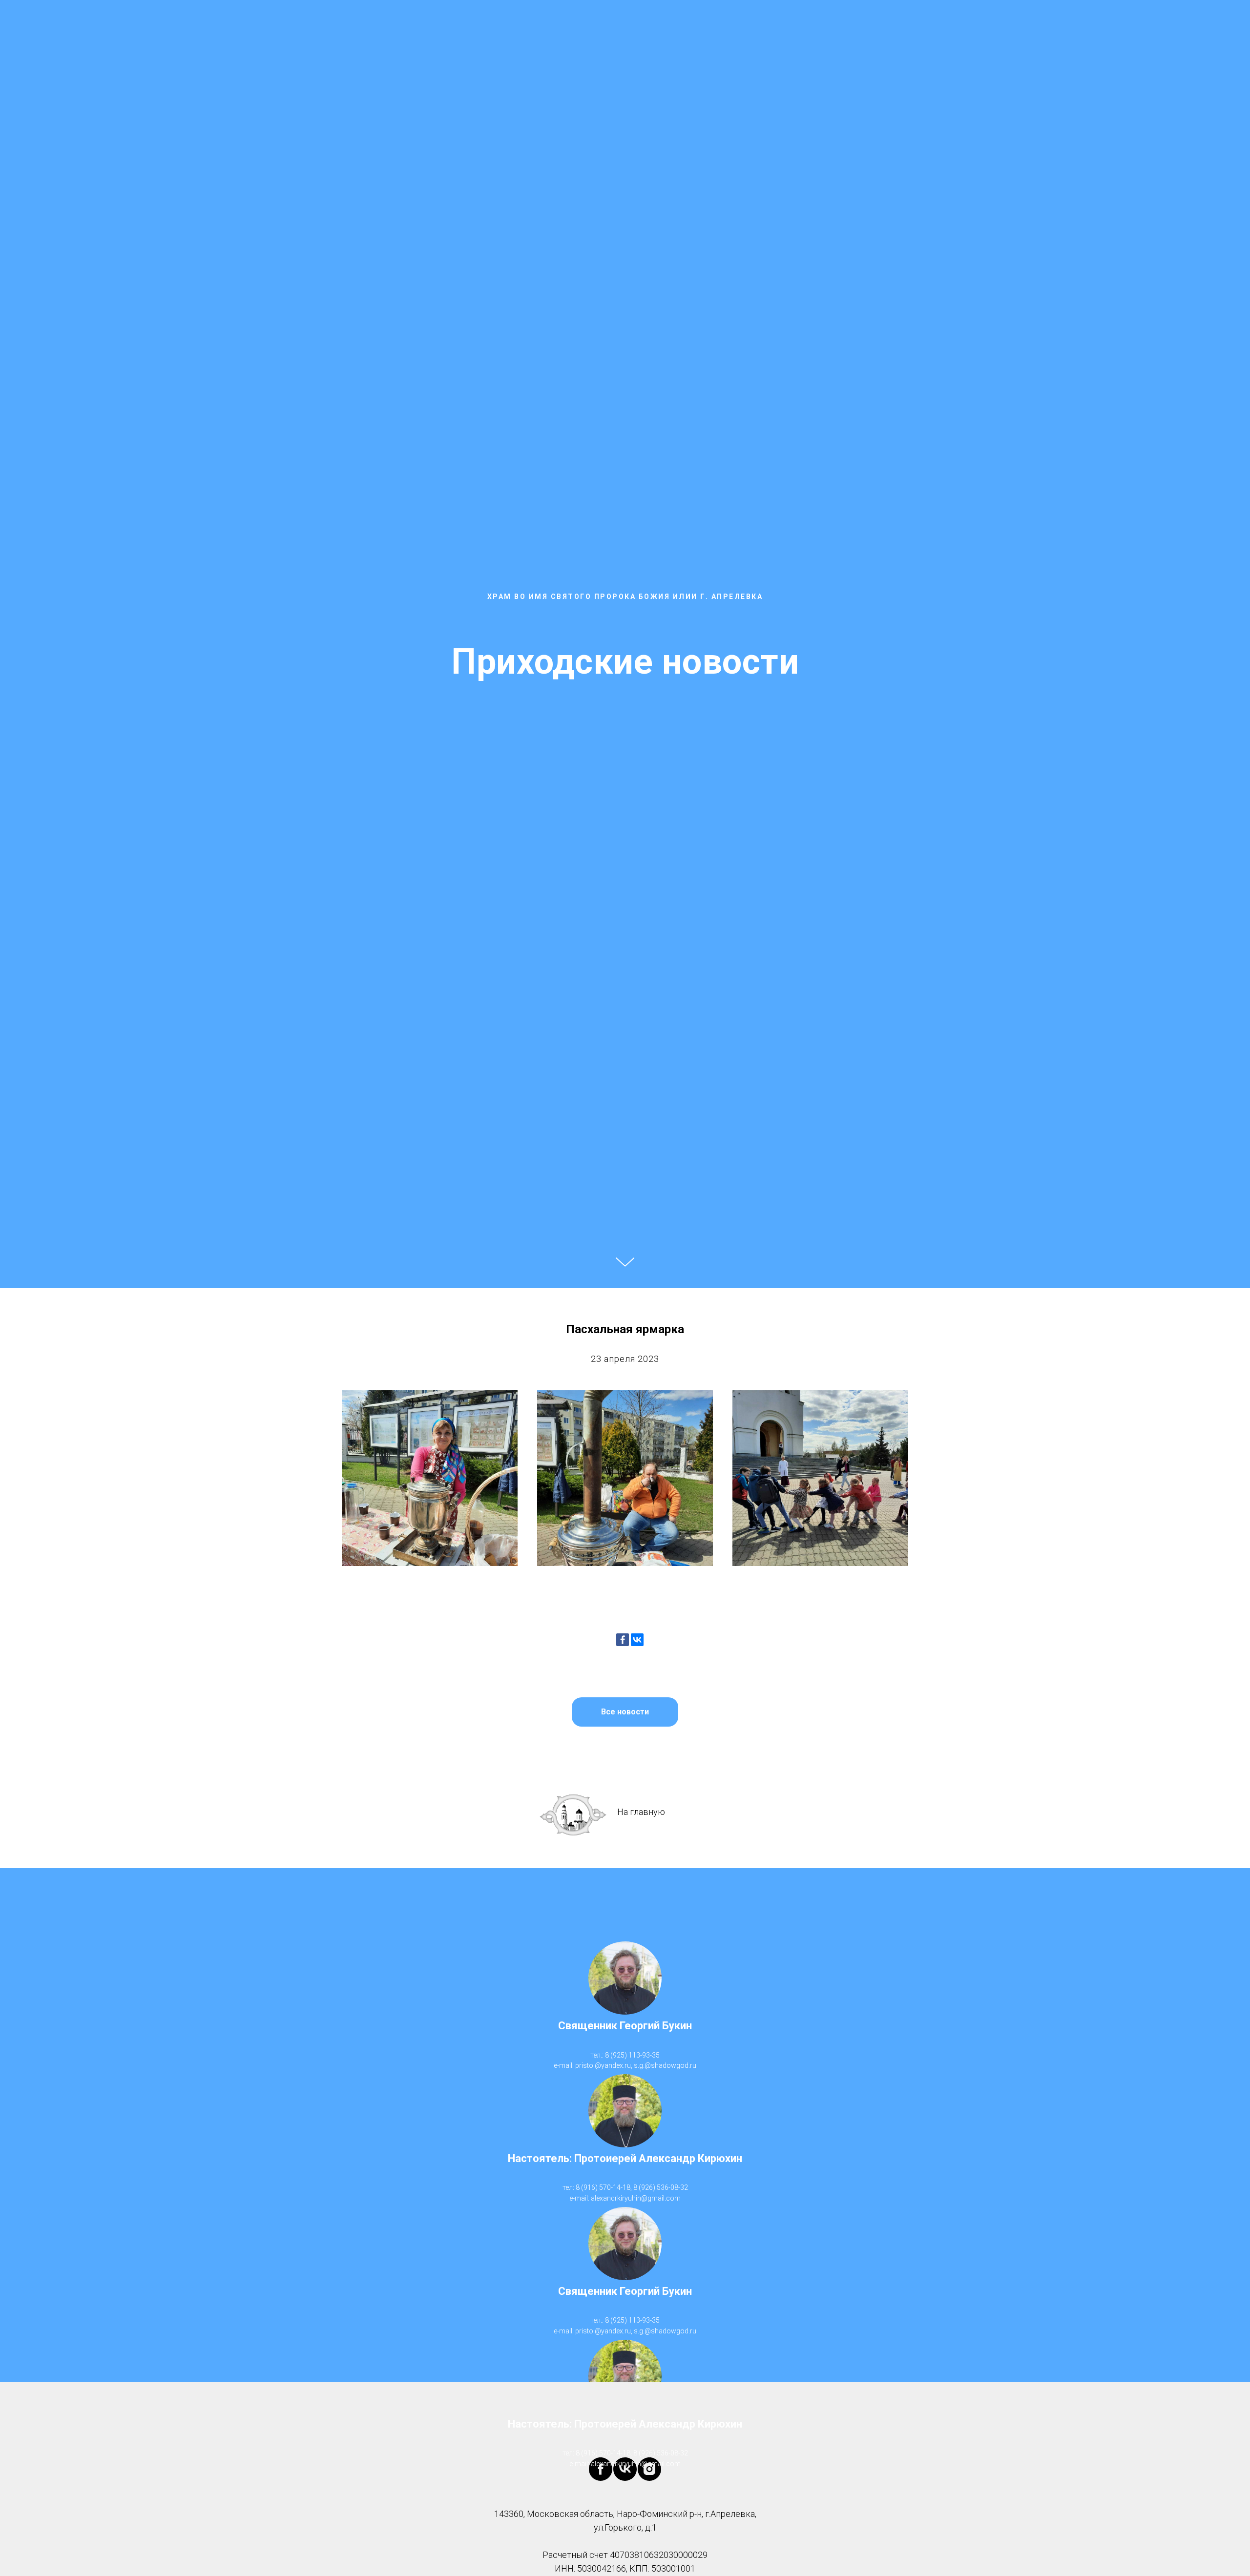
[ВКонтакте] (637, 1640)
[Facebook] (623, 1640)
